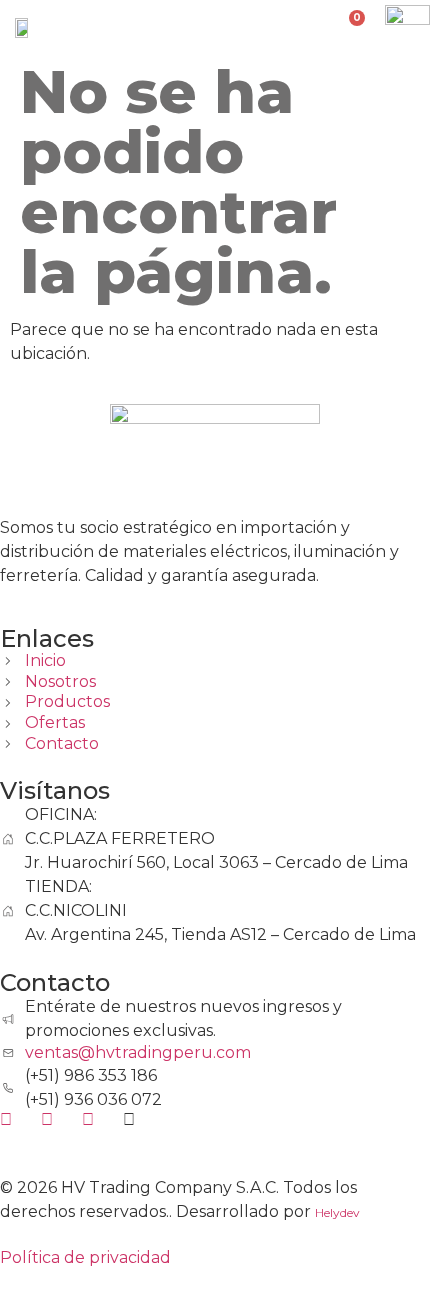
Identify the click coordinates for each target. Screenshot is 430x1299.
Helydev (337, 1212)
